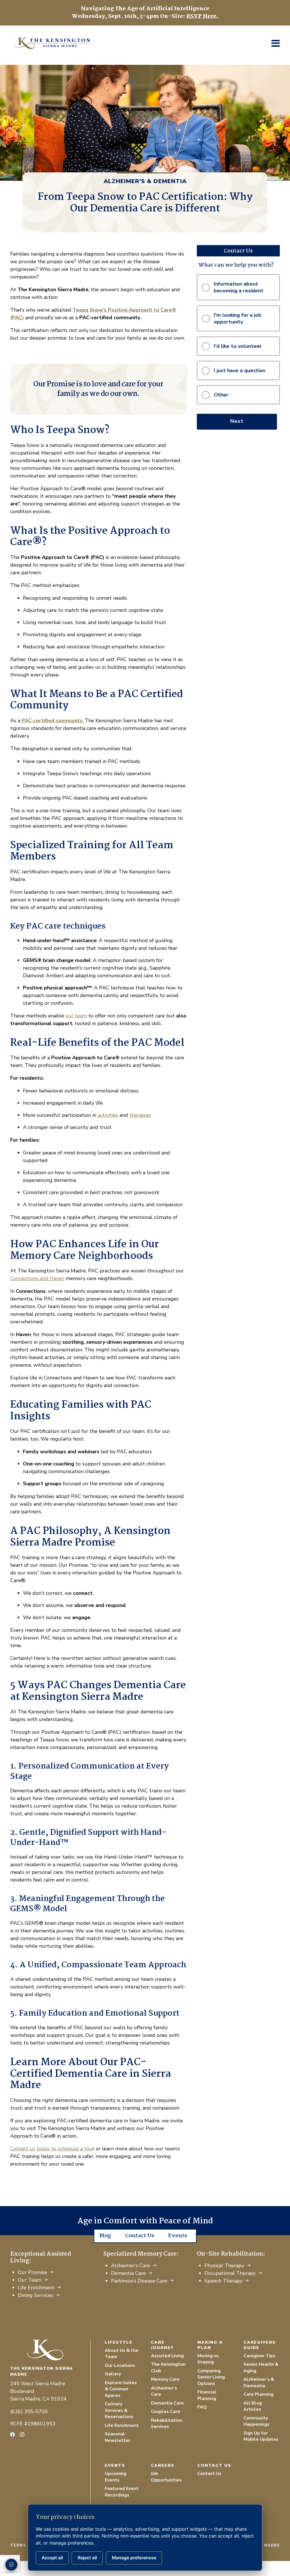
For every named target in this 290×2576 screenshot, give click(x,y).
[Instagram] (22, 2434)
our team (76, 1016)
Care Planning (259, 2394)
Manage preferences (134, 2558)
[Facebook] (12, 2434)
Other (221, 395)
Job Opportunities (166, 2477)
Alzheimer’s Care (131, 2266)
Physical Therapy (224, 2266)
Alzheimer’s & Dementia (259, 2383)
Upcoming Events (116, 2477)
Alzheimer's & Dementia (145, 181)
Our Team (30, 2280)
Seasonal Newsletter (118, 2437)
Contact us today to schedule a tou (51, 2149)
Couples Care (166, 2412)
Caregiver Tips (259, 2356)
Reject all (87, 2558)
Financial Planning (207, 2395)
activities (108, 1115)
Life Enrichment (36, 2288)
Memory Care (165, 2379)
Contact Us (140, 2236)
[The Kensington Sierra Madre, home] (50, 2350)
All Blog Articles (253, 2406)
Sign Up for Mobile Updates (261, 2436)
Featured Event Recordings (122, 2492)
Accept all (52, 2558)
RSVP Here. (202, 16)
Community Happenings (256, 2421)
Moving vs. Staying (208, 2359)
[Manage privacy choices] (11, 2565)
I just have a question (240, 370)
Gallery (113, 2374)
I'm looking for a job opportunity (238, 318)
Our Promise (32, 2272)
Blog (105, 2236)
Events (178, 2236)
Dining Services (36, 2295)
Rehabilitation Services (167, 2424)
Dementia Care (128, 2273)
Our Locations (120, 2365)
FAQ (202, 2407)
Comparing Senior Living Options (211, 2377)
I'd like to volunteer (238, 346)
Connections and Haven (37, 1278)
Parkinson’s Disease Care (139, 2281)
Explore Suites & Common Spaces (121, 2389)
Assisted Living (167, 2356)
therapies (140, 1115)
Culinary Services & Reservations (119, 2410)
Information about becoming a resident (239, 287)
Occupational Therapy (230, 2273)
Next (237, 421)
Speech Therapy (223, 2281)
